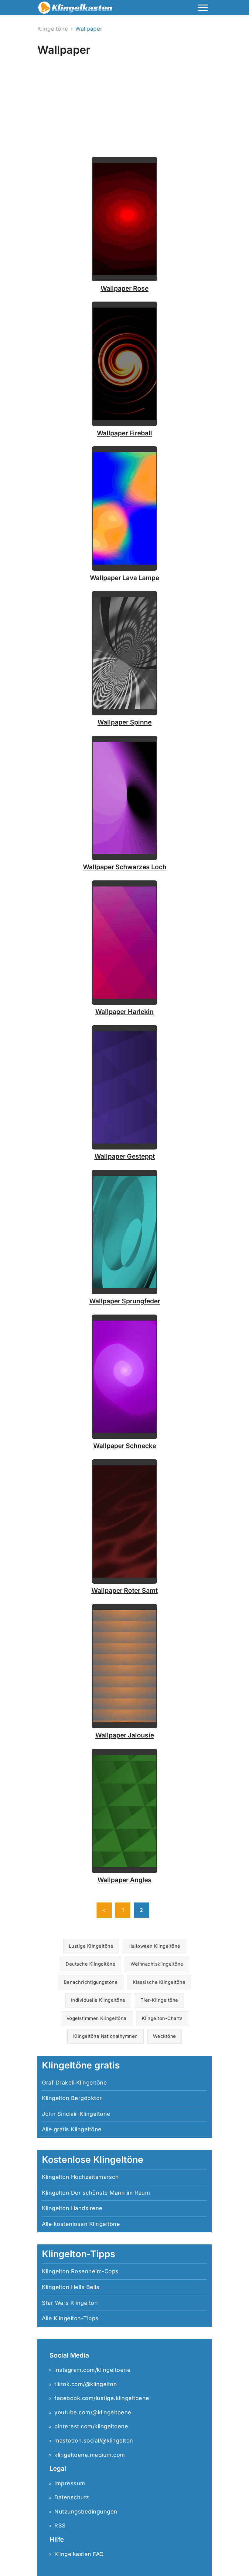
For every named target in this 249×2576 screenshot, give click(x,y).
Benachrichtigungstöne (91, 1982)
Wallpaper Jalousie (125, 1735)
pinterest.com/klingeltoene (91, 2426)
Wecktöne (165, 2036)
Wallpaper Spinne (124, 722)
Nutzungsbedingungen (86, 2512)
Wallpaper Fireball (124, 433)
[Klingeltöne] (75, 9)
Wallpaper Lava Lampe (124, 578)
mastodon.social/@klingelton (94, 2441)
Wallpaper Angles (124, 1880)
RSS (60, 2525)
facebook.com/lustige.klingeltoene (102, 2398)
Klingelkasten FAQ (79, 2554)
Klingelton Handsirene (72, 2208)
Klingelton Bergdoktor (72, 2098)
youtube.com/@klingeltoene (93, 2412)
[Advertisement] (124, 101)
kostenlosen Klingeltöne (87, 2224)
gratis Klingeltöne (78, 2129)
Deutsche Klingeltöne (90, 1964)
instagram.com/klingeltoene (92, 2370)
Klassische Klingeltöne (159, 1982)
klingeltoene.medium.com (90, 2455)
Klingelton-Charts (162, 2018)
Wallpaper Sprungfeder (125, 1301)
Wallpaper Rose (124, 288)
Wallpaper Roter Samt (124, 1590)
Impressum (70, 2483)
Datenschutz (72, 2497)
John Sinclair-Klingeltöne (76, 2114)
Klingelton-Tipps (76, 2318)
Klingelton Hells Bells (71, 2287)
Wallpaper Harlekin (124, 1012)
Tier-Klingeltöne (159, 2000)
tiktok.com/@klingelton (86, 2384)
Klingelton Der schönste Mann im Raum (96, 2193)
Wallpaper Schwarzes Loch (125, 867)
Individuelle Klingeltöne (98, 2000)
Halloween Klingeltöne (154, 1946)
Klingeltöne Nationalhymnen (106, 2036)
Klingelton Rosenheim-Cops (80, 2271)
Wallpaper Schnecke (125, 1446)
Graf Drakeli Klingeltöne (74, 2083)
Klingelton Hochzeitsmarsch (80, 2177)
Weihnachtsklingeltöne (157, 1964)
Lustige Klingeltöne (91, 1946)
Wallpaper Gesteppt (125, 1156)
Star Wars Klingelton (70, 2303)
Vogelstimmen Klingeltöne (97, 2018)
